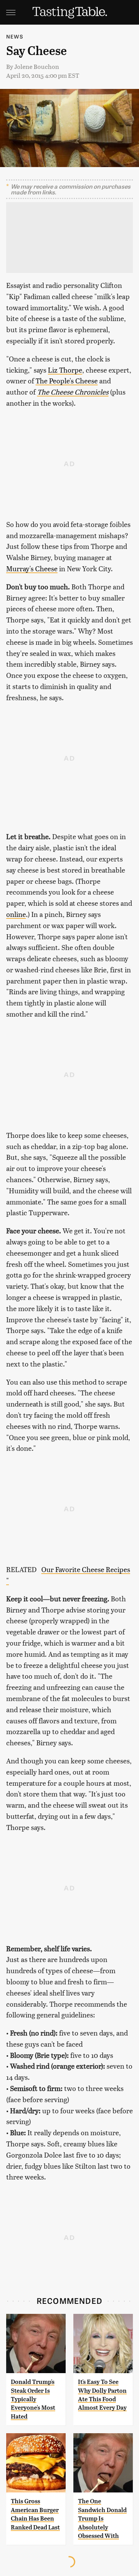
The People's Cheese (67, 381)
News (15, 36)
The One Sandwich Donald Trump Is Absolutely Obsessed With (102, 2518)
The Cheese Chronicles (73, 392)
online (16, 914)
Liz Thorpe (65, 370)
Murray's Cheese (32, 568)
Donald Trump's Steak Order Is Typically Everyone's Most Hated (33, 2399)
